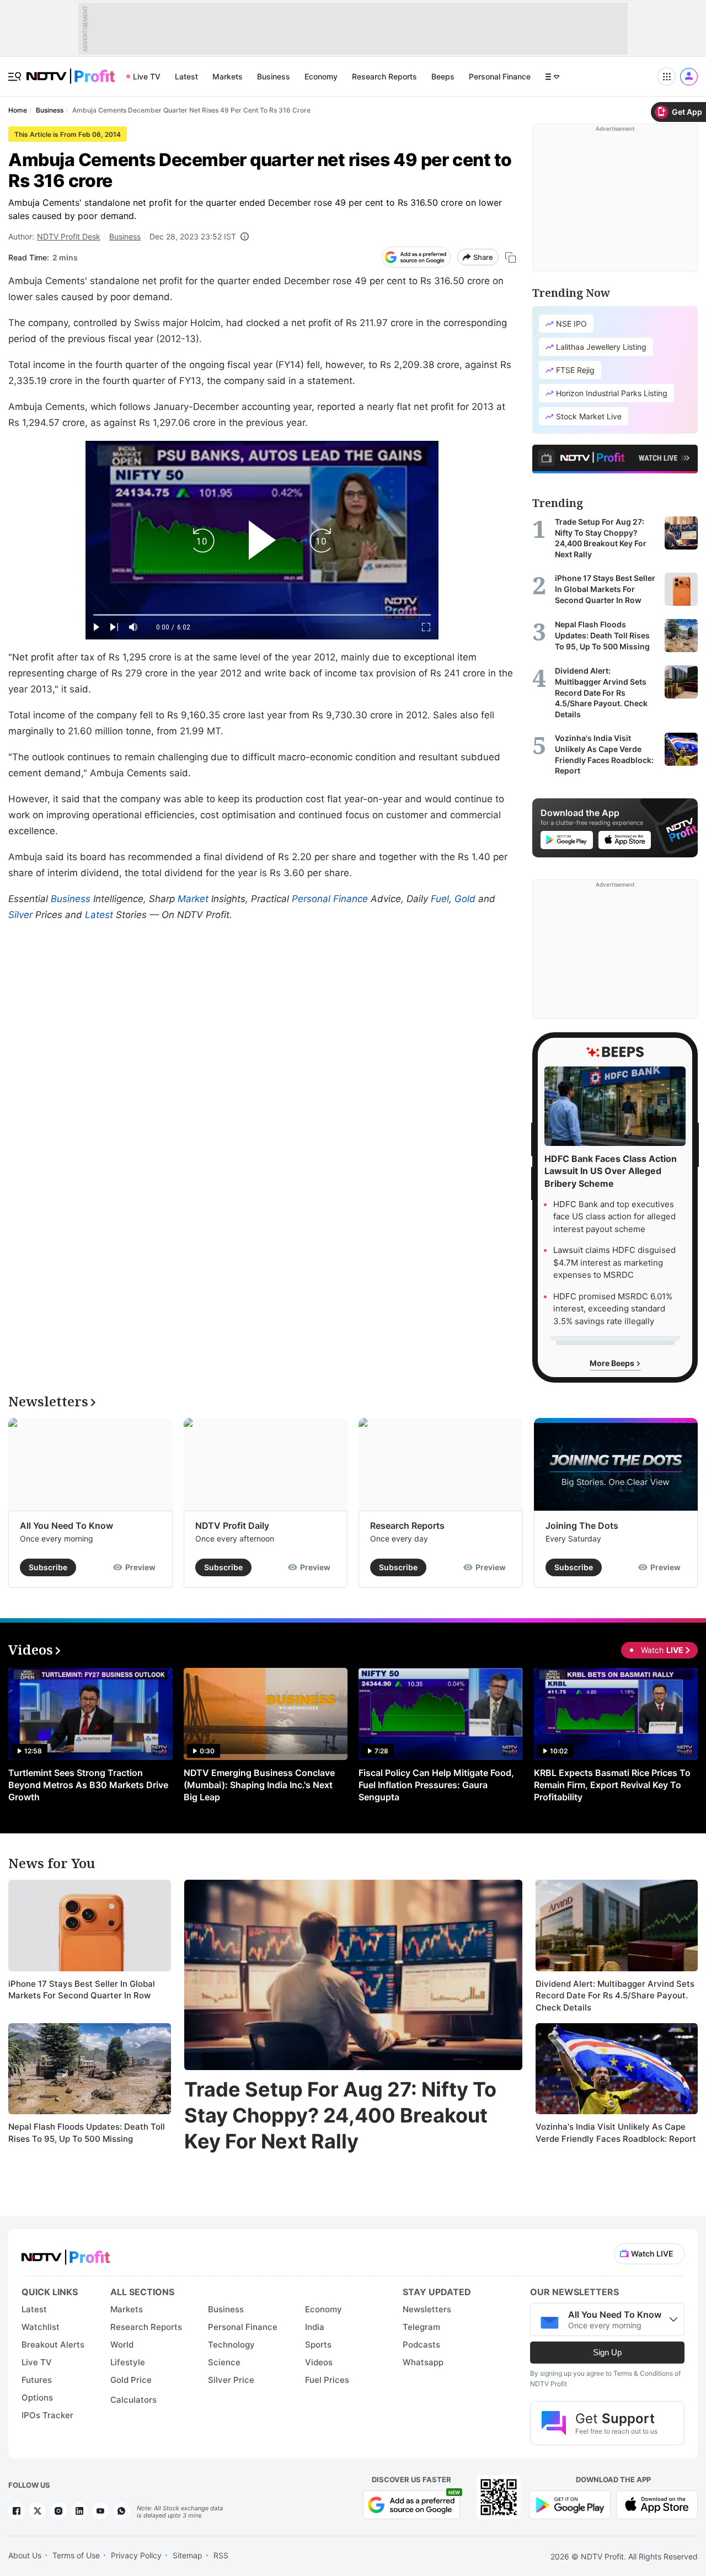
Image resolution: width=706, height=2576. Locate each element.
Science (224, 2362)
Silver (20, 915)
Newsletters (427, 2309)
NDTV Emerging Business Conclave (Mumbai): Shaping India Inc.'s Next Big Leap (259, 1785)
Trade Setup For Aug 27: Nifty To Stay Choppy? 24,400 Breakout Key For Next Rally (340, 2115)
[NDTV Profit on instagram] (58, 2511)
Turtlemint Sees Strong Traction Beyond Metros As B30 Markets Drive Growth (88, 1785)
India (315, 2327)
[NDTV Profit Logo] (66, 2254)
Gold (465, 899)
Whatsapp (423, 2362)
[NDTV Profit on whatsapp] (121, 2511)
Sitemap (188, 2555)
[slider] (262, 615)
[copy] (510, 257)
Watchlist (41, 2327)
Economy (321, 76)
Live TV (147, 76)
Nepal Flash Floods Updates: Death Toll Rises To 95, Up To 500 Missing (87, 2133)
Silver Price (231, 2380)
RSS (221, 2555)
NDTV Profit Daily (232, 1526)
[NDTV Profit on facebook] (17, 2511)
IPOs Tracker (47, 2415)
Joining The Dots (582, 1526)
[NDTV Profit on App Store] (657, 2504)
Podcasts (421, 2345)
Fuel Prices (327, 2380)
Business (274, 76)
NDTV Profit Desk (69, 236)
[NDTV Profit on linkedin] (79, 2511)
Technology (231, 2345)
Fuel (440, 899)
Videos (319, 2362)
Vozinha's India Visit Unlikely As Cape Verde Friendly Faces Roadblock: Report (616, 2133)
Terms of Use (76, 2555)
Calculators (133, 2400)
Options (37, 2398)
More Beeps (613, 1363)
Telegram (421, 2327)
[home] (71, 70)
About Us (25, 2555)
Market (193, 899)
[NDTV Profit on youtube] (100, 2511)
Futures (37, 2380)
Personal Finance (500, 76)
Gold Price (131, 2380)
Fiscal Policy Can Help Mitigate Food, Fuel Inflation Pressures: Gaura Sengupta (436, 1785)
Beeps (443, 76)
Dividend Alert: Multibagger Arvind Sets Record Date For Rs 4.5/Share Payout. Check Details (615, 1996)
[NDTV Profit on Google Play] (570, 2504)
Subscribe (48, 1567)
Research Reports (384, 76)
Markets (228, 76)
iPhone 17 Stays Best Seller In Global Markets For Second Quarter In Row (82, 1990)
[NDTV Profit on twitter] (38, 2511)
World (122, 2345)
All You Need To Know (66, 1526)
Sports (318, 2345)
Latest (186, 76)
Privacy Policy (136, 2555)
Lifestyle (128, 2362)
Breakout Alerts (53, 2345)
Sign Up (607, 2352)
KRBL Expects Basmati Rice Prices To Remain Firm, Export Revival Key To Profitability (612, 1785)
